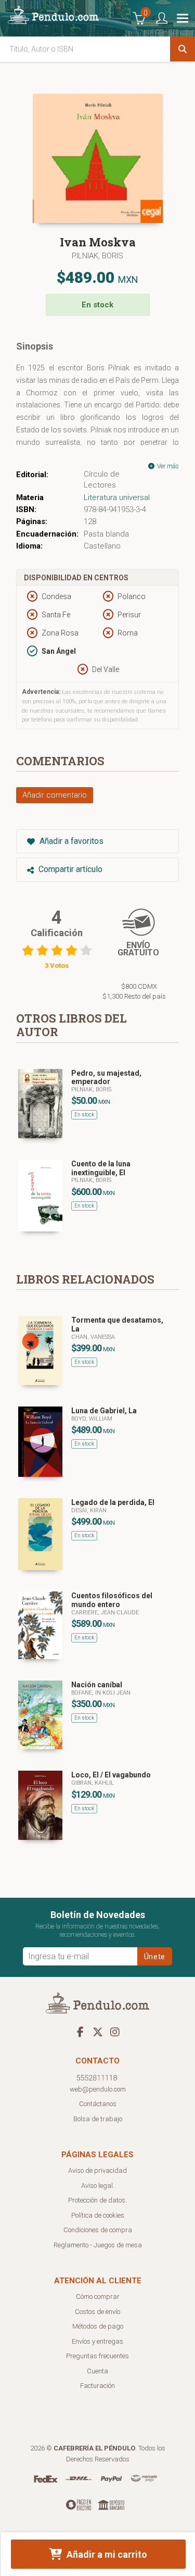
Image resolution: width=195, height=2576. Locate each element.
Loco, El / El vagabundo (111, 1775)
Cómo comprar (98, 2297)
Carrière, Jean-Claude (105, 1613)
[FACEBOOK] (81, 2032)
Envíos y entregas (97, 2341)
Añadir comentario (55, 795)
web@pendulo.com (98, 2089)
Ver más (167, 466)
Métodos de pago (98, 2326)
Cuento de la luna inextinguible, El (101, 1168)
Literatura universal (117, 497)
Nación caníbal (97, 1685)
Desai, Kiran (89, 1510)
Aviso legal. (98, 2186)
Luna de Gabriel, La (104, 1411)
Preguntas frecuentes (97, 2356)
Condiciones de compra (98, 2230)
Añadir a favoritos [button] (70, 841)
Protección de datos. (97, 2200)
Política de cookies (98, 2215)
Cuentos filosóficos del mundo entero (112, 1600)
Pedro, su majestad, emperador (106, 1078)
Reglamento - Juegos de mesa (98, 2245)
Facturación (97, 2386)
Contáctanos (98, 2104)
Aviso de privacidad (97, 2170)
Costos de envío (97, 2312)
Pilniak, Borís (91, 1180)
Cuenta (97, 2371)
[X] (98, 2032)
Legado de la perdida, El (113, 1502)
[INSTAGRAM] (115, 2032)
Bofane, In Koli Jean (101, 1693)
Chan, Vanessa (93, 1337)
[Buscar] (183, 49)
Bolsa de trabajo (98, 2119)
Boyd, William (92, 1419)
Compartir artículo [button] (69, 869)
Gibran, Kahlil (93, 1783)
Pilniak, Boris (97, 256)
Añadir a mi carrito (106, 2554)
